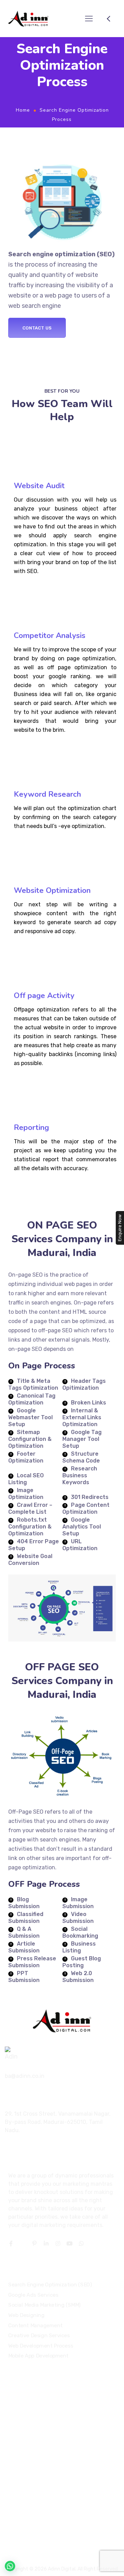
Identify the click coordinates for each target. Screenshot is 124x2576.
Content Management (35, 2325)
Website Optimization (52, 891)
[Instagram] (58, 2243)
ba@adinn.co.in (25, 2076)
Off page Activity (44, 996)
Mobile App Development (38, 2356)
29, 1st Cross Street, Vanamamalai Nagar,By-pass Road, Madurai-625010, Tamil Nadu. (58, 2122)
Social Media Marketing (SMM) (44, 2305)
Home (23, 110)
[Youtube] (70, 2243)
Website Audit (39, 486)
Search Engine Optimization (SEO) (50, 2285)
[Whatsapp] (81, 2243)
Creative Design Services (39, 2336)
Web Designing (26, 2315)
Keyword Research (47, 794)
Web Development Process (41, 2345)
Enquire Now (120, 1228)
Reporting (31, 1128)
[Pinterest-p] (34, 2243)
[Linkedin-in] (46, 2243)
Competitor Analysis (50, 636)
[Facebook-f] (11, 2243)
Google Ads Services (33, 2295)
